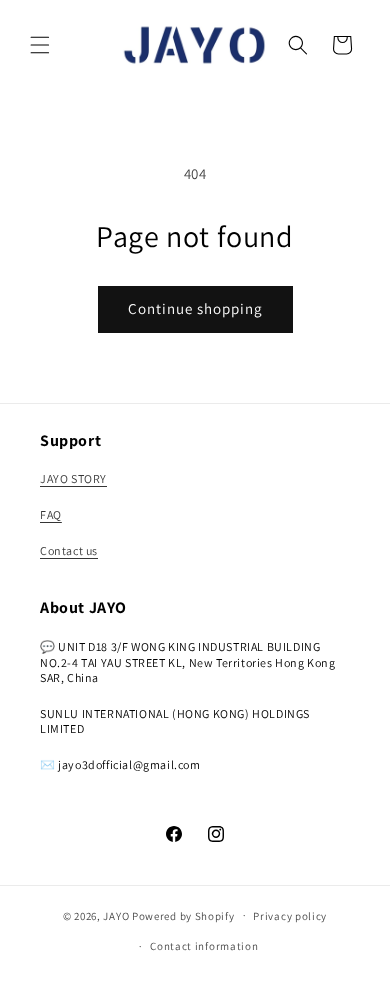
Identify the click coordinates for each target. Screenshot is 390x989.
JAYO (116, 915)
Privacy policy (290, 916)
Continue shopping (195, 308)
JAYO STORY (73, 478)
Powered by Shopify (183, 915)
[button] (40, 45)
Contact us (69, 550)
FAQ (51, 514)
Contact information (204, 946)
